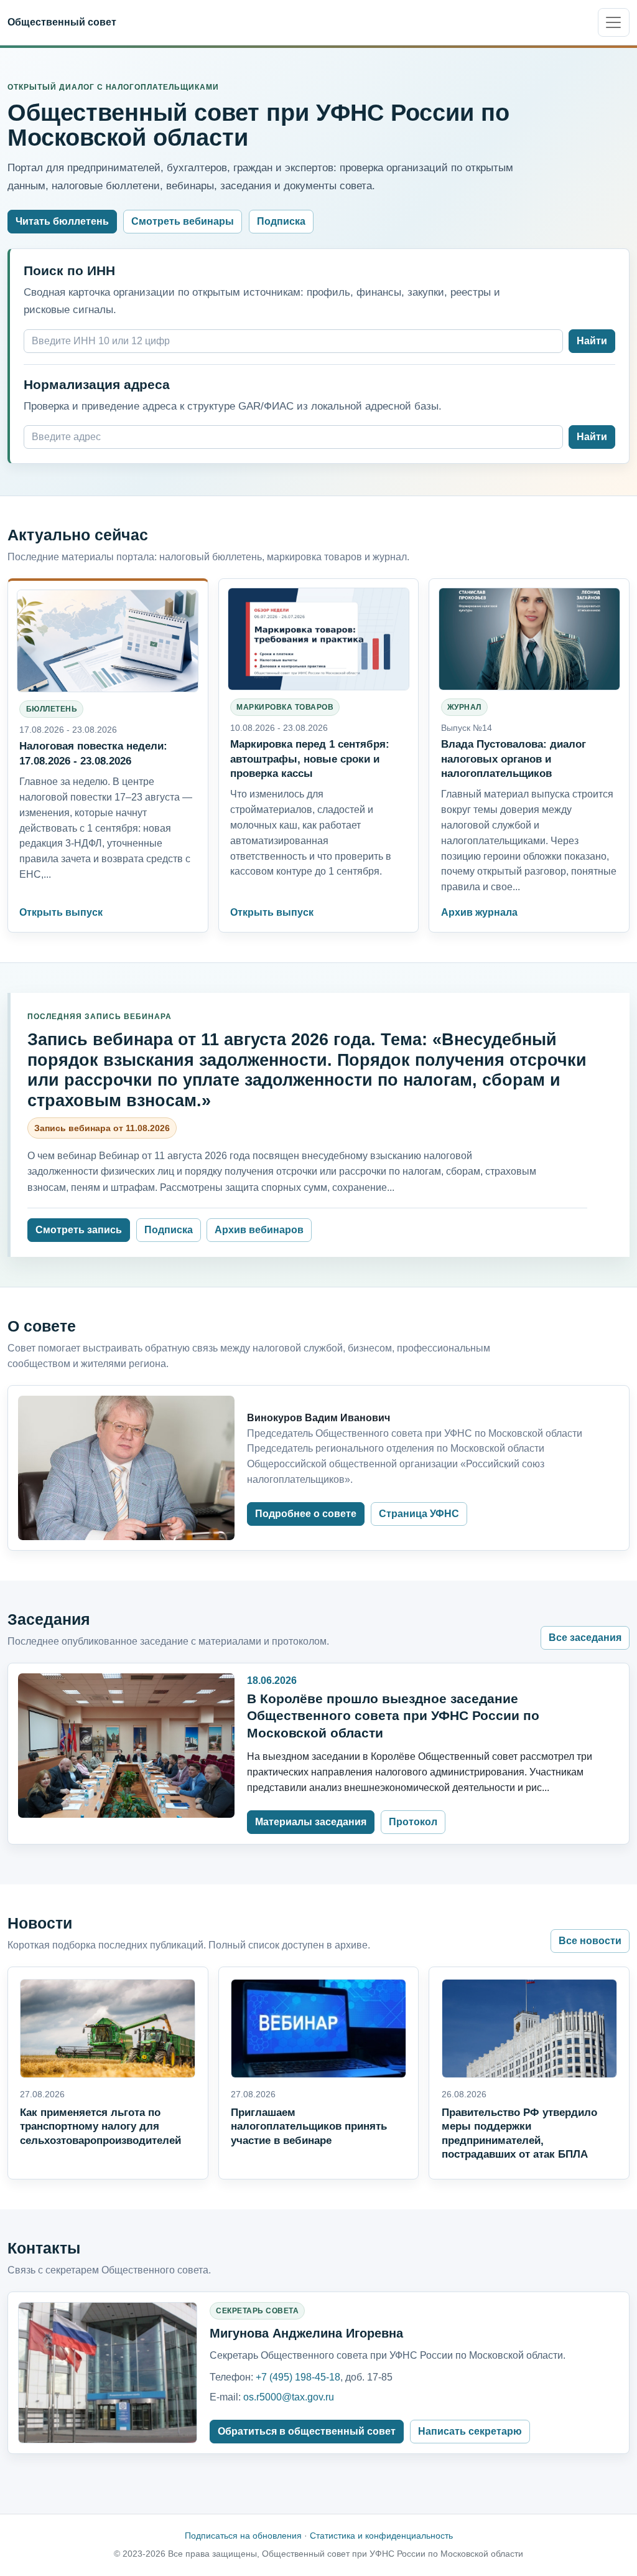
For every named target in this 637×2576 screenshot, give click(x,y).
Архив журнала (479, 912)
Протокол (413, 1822)
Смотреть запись (79, 1230)
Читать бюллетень (62, 221)
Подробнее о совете (306, 1514)
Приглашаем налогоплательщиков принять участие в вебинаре (309, 2127)
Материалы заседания (311, 1822)
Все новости (590, 1941)
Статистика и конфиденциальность (381, 2536)
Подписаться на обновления (243, 2536)
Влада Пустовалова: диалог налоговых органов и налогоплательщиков (514, 758)
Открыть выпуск (61, 912)
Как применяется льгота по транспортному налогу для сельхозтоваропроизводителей (100, 2127)
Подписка (281, 221)
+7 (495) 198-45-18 (298, 2377)
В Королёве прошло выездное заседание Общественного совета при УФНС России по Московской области (393, 1716)
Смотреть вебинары (183, 221)
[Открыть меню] (614, 22)
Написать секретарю (470, 2431)
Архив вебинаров (259, 1230)
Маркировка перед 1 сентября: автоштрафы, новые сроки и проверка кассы (310, 758)
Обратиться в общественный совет (307, 2431)
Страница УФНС (419, 1514)
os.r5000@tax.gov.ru (289, 2397)
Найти (592, 341)
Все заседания (585, 1638)
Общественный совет (62, 22)
